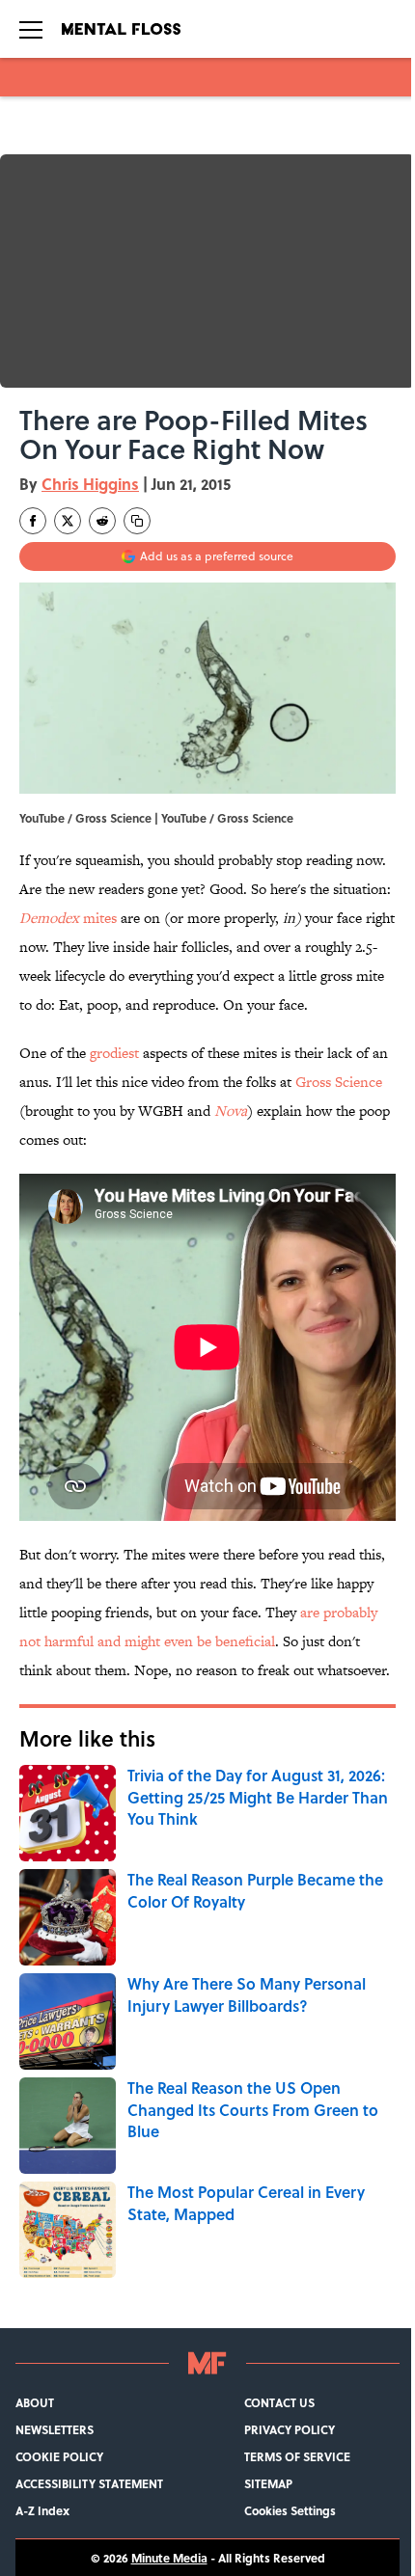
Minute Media (169, 2558)
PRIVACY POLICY (290, 2429)
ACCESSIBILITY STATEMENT (89, 2483)
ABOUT (35, 2402)
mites (68, 918)
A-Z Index (42, 2510)
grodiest (114, 1053)
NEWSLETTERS (55, 2429)
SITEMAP (268, 2483)
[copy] (137, 521)
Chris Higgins (90, 484)
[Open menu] (31, 29)
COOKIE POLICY (59, 2456)
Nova (231, 1111)
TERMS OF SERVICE (297, 2456)
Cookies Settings (290, 2510)
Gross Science (339, 1082)
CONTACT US (279, 2402)
